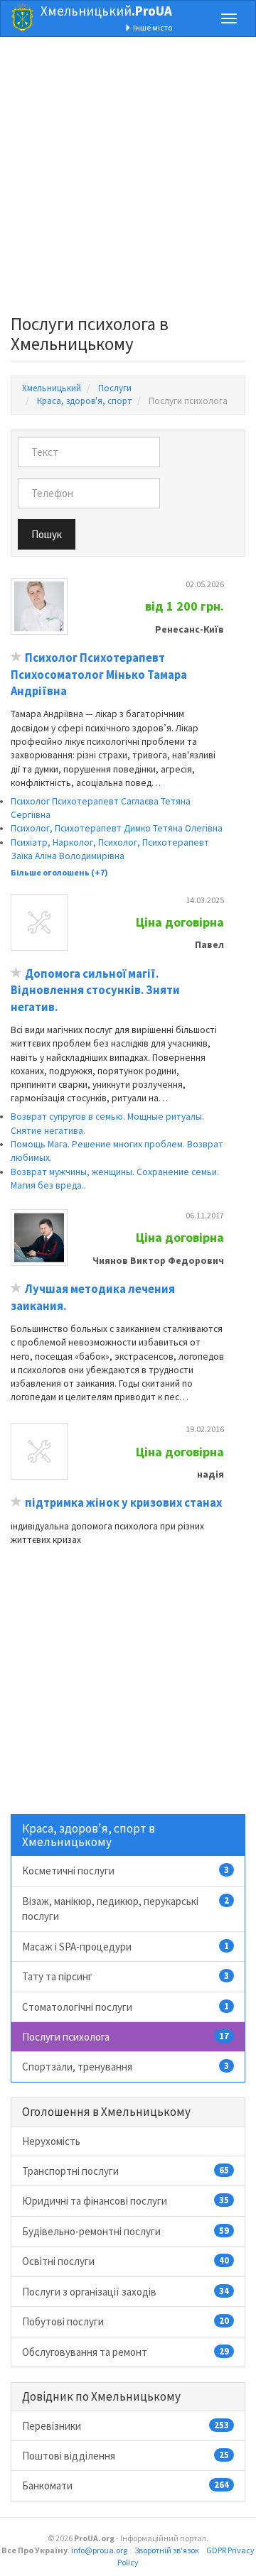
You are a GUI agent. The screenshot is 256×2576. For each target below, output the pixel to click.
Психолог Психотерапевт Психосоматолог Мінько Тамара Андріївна (99, 675)
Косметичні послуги (126, 1871)
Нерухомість (51, 2141)
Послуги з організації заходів (126, 2292)
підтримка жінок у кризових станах (123, 1503)
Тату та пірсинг (126, 1976)
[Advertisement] (128, 180)
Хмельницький (106, 11)
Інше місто (152, 27)
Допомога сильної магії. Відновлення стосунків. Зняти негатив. (95, 990)
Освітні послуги (126, 2261)
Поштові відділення (126, 2456)
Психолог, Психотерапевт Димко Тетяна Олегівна (117, 828)
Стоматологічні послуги (126, 2007)
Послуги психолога (126, 2037)
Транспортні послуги (126, 2171)
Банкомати (126, 2485)
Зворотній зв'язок (167, 2550)
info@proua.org (99, 2550)
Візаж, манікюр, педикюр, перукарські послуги (126, 1909)
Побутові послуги (126, 2321)
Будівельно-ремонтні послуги (126, 2231)
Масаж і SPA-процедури (126, 1947)
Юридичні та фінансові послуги (126, 2201)
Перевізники (126, 2426)
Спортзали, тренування (126, 2067)
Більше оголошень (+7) (59, 872)
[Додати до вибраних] (16, 658)
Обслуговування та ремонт (126, 2352)
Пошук (47, 534)
